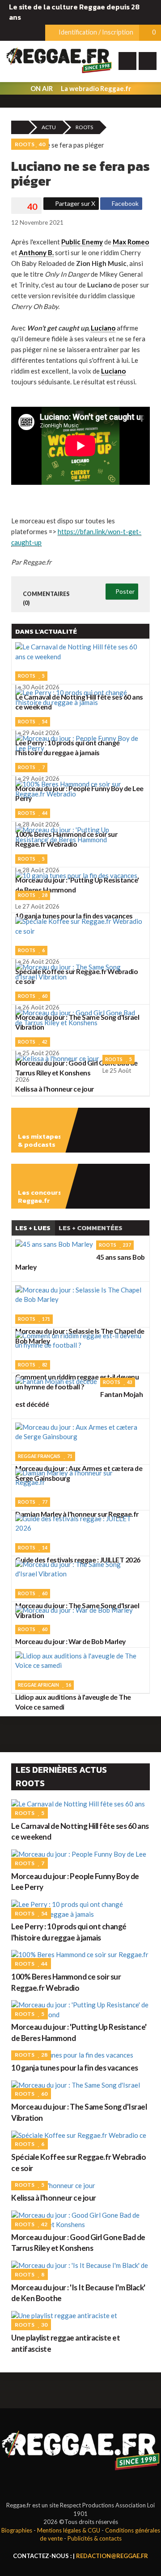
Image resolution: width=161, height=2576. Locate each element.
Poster (124, 591)
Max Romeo (131, 242)
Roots (84, 127)
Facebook (125, 203)
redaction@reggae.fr (112, 2556)
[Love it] (26, 207)
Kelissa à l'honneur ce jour (54, 2198)
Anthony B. (36, 252)
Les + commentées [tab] (91, 1228)
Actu (49, 127)
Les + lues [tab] (33, 1228)
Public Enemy (82, 242)
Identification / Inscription (95, 32)
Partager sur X (74, 203)
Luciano (103, 328)
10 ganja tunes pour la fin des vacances (75, 2068)
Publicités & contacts (95, 2538)
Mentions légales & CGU (69, 2530)
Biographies (17, 2530)
